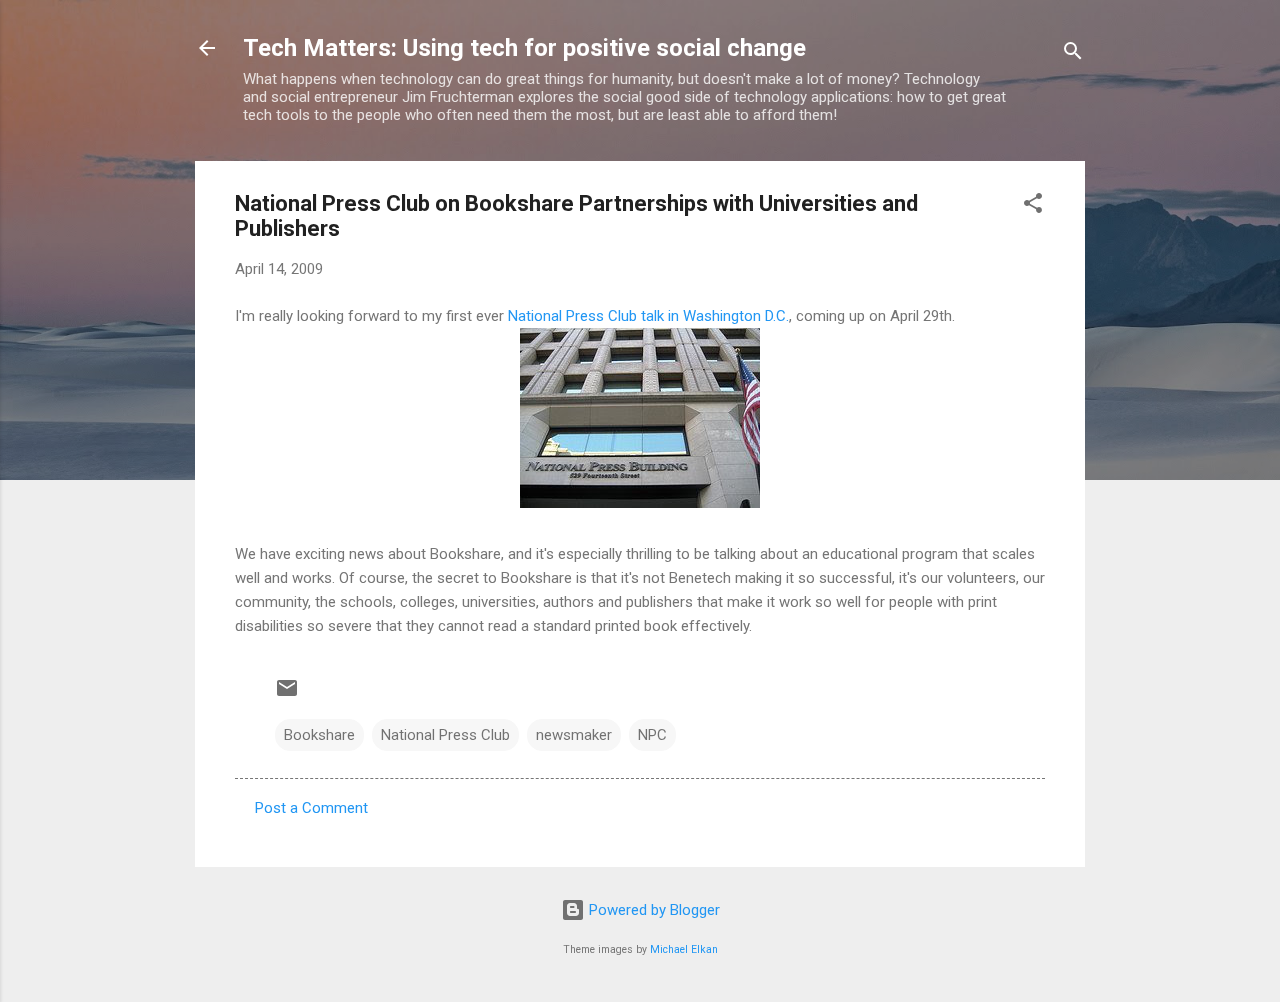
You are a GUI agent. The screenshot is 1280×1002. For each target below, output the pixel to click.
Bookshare (319, 735)
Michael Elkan (684, 949)
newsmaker (574, 735)
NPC (652, 735)
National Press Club (445, 735)
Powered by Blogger (652, 910)
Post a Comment (311, 808)
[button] (1033, 206)
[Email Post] (287, 695)
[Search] (1073, 54)
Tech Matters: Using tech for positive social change (524, 48)
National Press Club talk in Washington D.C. (648, 316)
